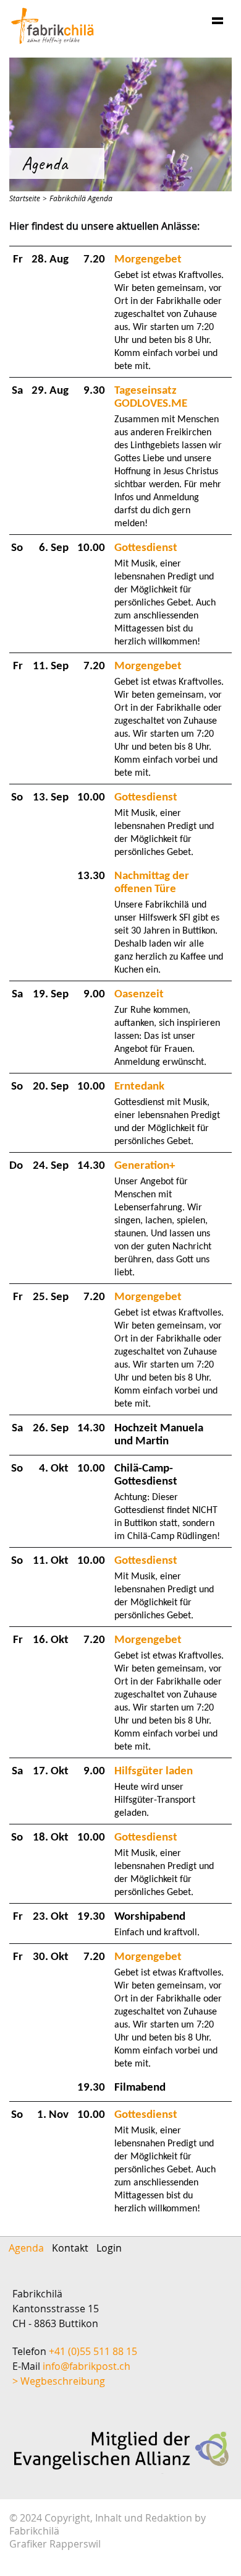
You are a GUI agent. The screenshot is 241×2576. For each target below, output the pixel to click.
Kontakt (70, 2248)
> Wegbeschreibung (59, 2381)
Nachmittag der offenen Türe (152, 883)
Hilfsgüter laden (154, 1772)
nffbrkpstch (88, 2366)
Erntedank (139, 1087)
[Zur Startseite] (53, 26)
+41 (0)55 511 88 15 (93, 2351)
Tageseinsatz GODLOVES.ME (151, 397)
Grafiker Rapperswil (55, 2544)
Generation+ (145, 1166)
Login (109, 2248)
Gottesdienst (146, 548)
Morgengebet (148, 260)
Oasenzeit (139, 995)
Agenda (26, 2248)
